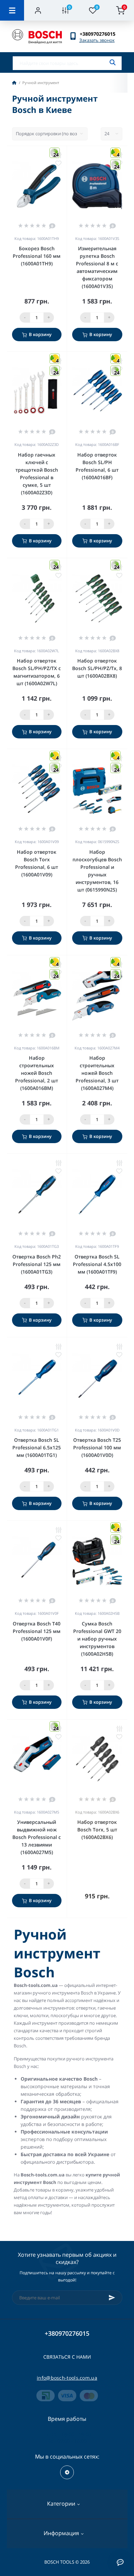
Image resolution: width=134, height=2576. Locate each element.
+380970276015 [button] (67, 2333)
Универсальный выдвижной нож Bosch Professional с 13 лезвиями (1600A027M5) (37, 1837)
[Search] (113, 62)
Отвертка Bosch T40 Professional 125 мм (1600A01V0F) (37, 1631)
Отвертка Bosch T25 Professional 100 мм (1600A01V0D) (97, 1447)
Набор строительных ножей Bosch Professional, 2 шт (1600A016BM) (37, 1073)
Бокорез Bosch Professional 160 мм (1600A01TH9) (37, 256)
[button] (101, 34)
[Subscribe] (112, 2298)
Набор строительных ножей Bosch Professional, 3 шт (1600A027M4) (97, 1073)
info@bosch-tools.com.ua (67, 2378)
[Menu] (12, 10)
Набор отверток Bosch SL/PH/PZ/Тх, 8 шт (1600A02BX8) (97, 668)
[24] (37, 189)
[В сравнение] (58, 1163)
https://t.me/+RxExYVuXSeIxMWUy (67, 2472)
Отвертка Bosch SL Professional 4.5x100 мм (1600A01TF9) (97, 1264)
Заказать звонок (97, 40)
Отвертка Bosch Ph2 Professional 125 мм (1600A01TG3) (37, 1264)
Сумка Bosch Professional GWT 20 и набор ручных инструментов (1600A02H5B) (97, 1639)
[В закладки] (58, 163)
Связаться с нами (67, 2357)
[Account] (38, 10)
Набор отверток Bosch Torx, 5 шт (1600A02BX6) (97, 1830)
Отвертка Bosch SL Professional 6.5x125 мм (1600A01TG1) (37, 1447)
